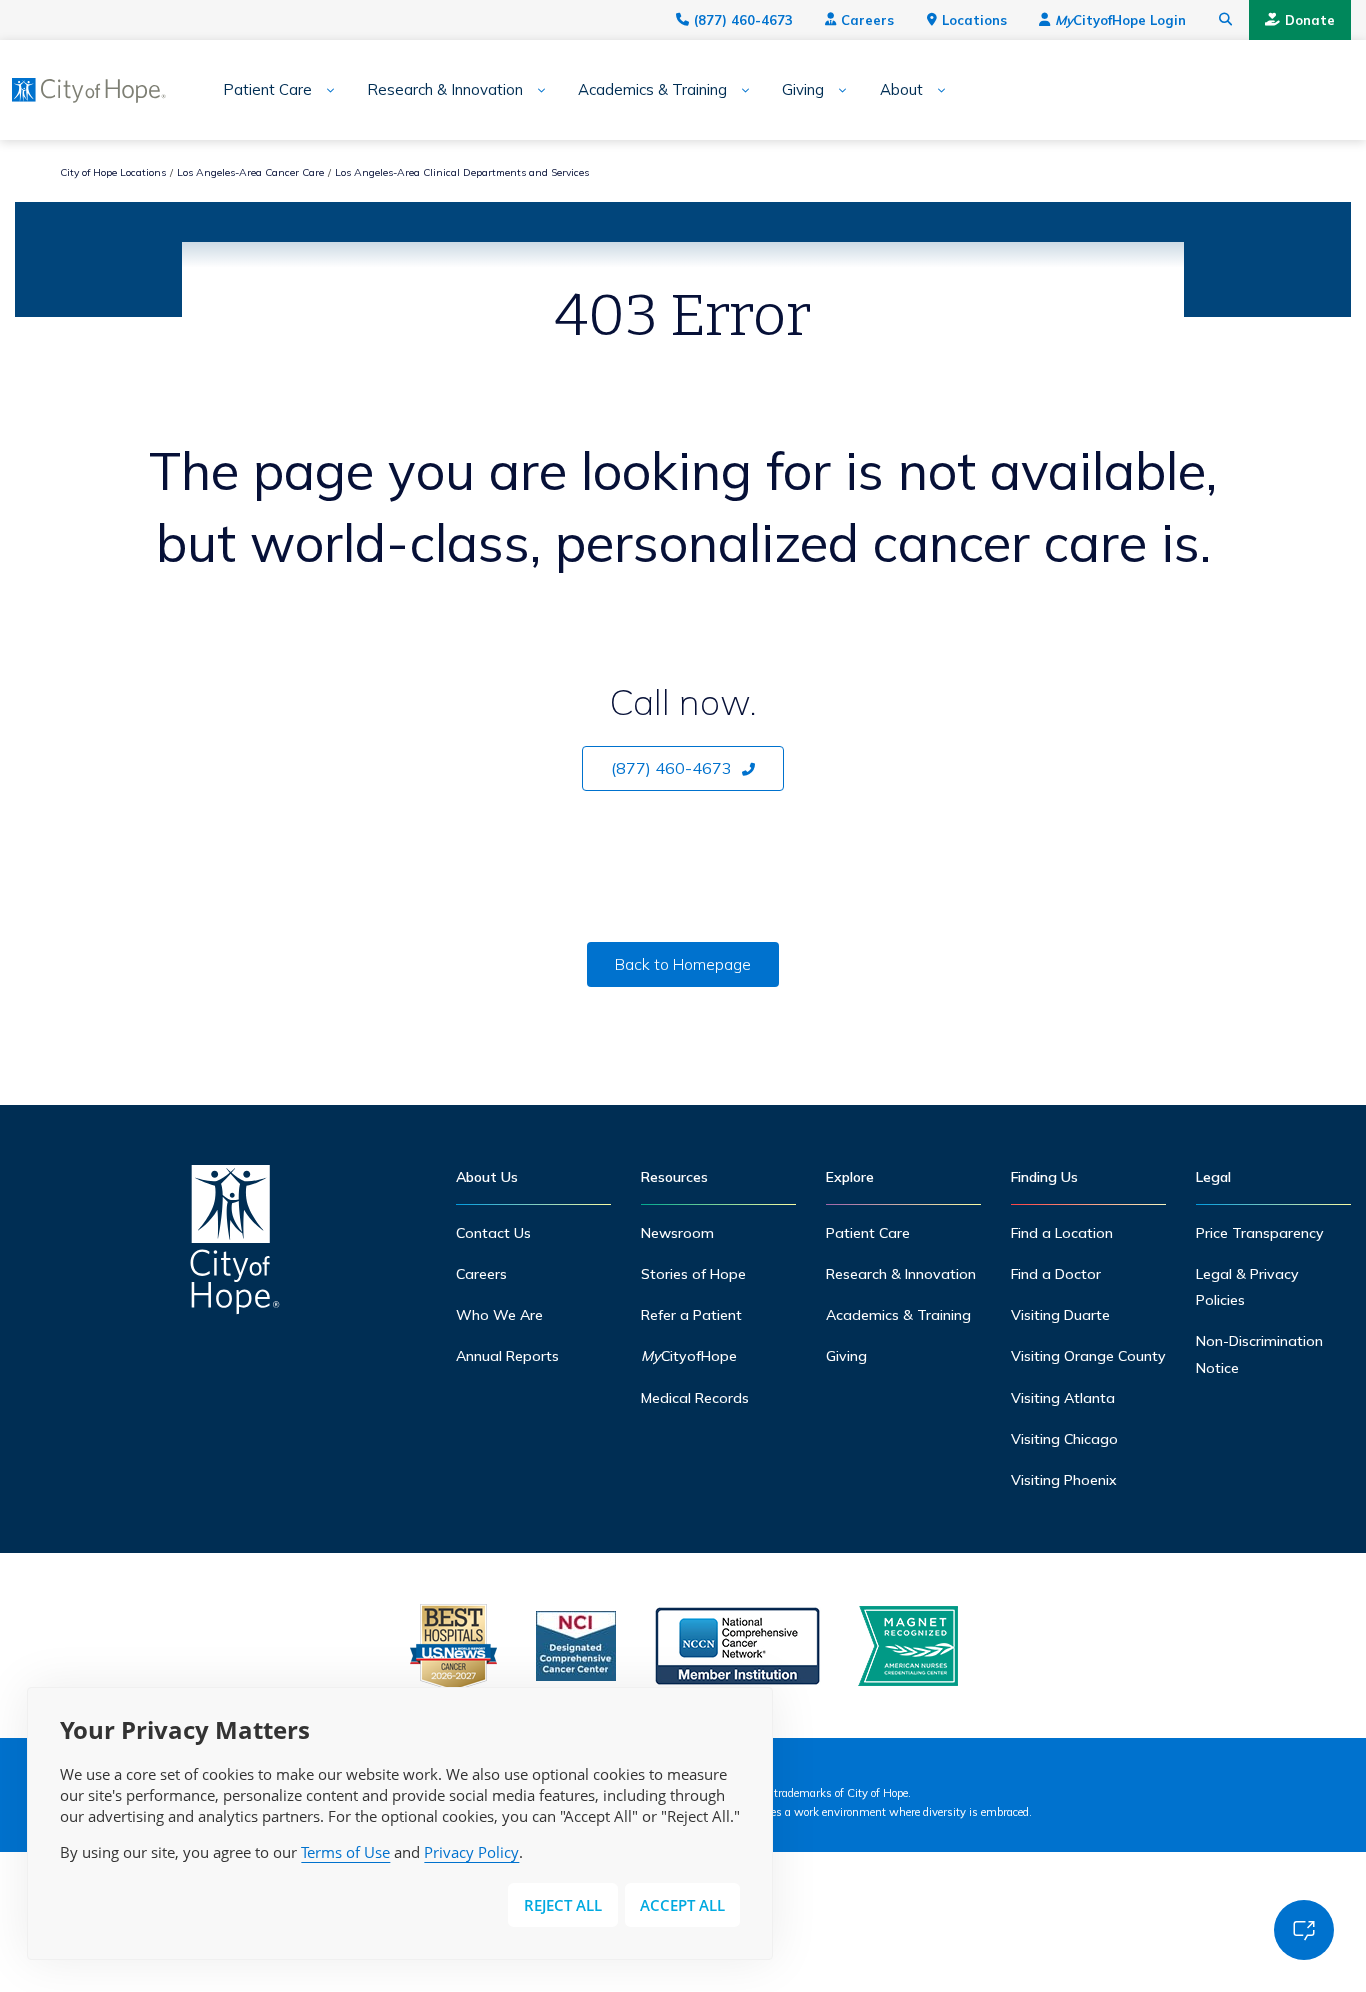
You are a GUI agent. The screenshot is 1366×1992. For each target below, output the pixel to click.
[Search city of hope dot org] (1226, 20)
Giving (803, 90)
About (901, 90)
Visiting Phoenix (1064, 1480)
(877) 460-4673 (743, 20)
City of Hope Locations (113, 172)
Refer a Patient (691, 1315)
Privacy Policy (471, 1852)
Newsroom (677, 1233)
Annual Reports (507, 1356)
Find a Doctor (1056, 1274)
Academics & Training (652, 90)
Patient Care (267, 90)
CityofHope (689, 1356)
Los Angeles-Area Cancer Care (250, 172)
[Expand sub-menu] (323, 90)
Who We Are (499, 1315)
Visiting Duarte (1060, 1315)
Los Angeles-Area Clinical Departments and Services (462, 172)
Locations (974, 20)
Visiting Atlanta (1063, 1398)
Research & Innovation (445, 90)
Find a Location (1062, 1233)
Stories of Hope (693, 1274)
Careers (867, 20)
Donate (1310, 20)
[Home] (235, 1244)
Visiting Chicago (1064, 1439)
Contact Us (493, 1233)
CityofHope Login (1120, 20)
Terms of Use (345, 1852)
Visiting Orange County (1088, 1356)
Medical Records (695, 1398)
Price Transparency (1260, 1233)
